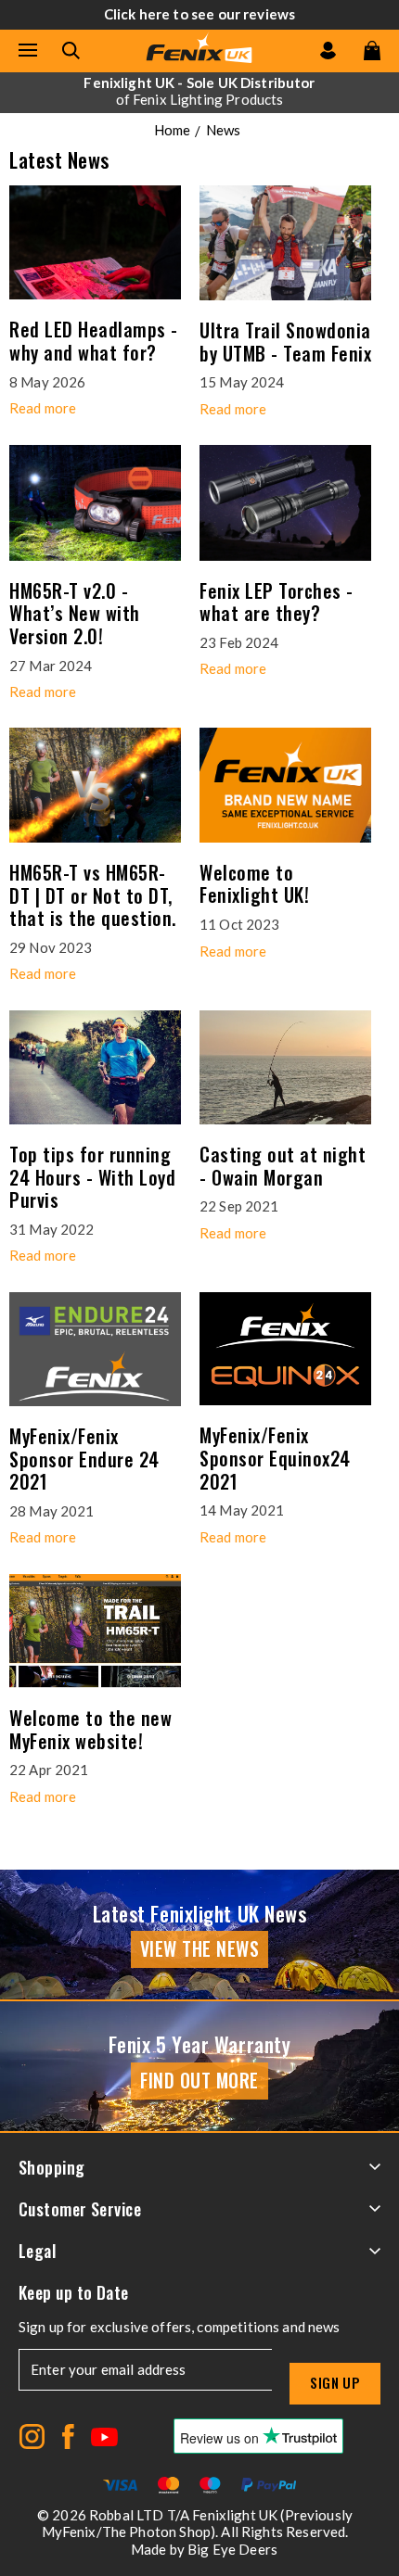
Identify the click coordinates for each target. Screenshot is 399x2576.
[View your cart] (372, 51)
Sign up (335, 2382)
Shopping (52, 2167)
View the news (200, 1948)
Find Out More (199, 2080)
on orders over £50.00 (199, 91)
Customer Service (80, 2209)
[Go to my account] (328, 51)
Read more (43, 408)
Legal (37, 2251)
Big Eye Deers (232, 2549)
